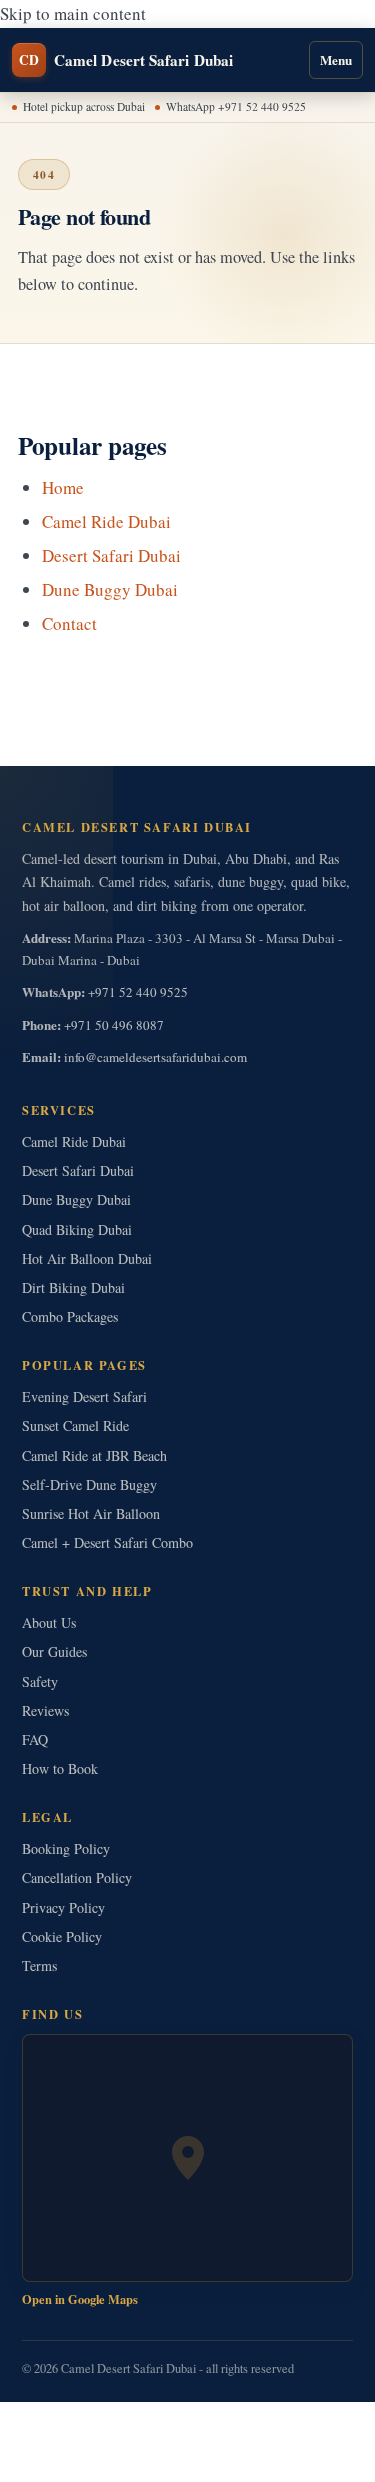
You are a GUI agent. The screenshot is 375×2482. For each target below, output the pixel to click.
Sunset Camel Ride (75, 1425)
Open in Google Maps (80, 2299)
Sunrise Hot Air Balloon (91, 1513)
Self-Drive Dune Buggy (89, 1484)
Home (63, 487)
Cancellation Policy (77, 1877)
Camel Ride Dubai (106, 521)
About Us (49, 1622)
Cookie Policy (62, 1936)
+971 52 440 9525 (138, 992)
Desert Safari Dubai (111, 555)
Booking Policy (66, 1848)
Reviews (45, 1710)
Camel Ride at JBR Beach (94, 1455)
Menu (336, 59)
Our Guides (54, 1651)
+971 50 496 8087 (114, 1025)
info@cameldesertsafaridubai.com (155, 1057)
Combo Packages (70, 1316)
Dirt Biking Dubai (73, 1287)
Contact (69, 623)
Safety (40, 1681)
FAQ (35, 1739)
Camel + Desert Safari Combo (107, 1542)
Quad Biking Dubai (77, 1229)
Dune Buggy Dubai (110, 589)
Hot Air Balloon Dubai (87, 1258)
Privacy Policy (63, 1907)
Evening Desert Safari (84, 1396)
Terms (39, 1965)
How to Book (60, 1768)
